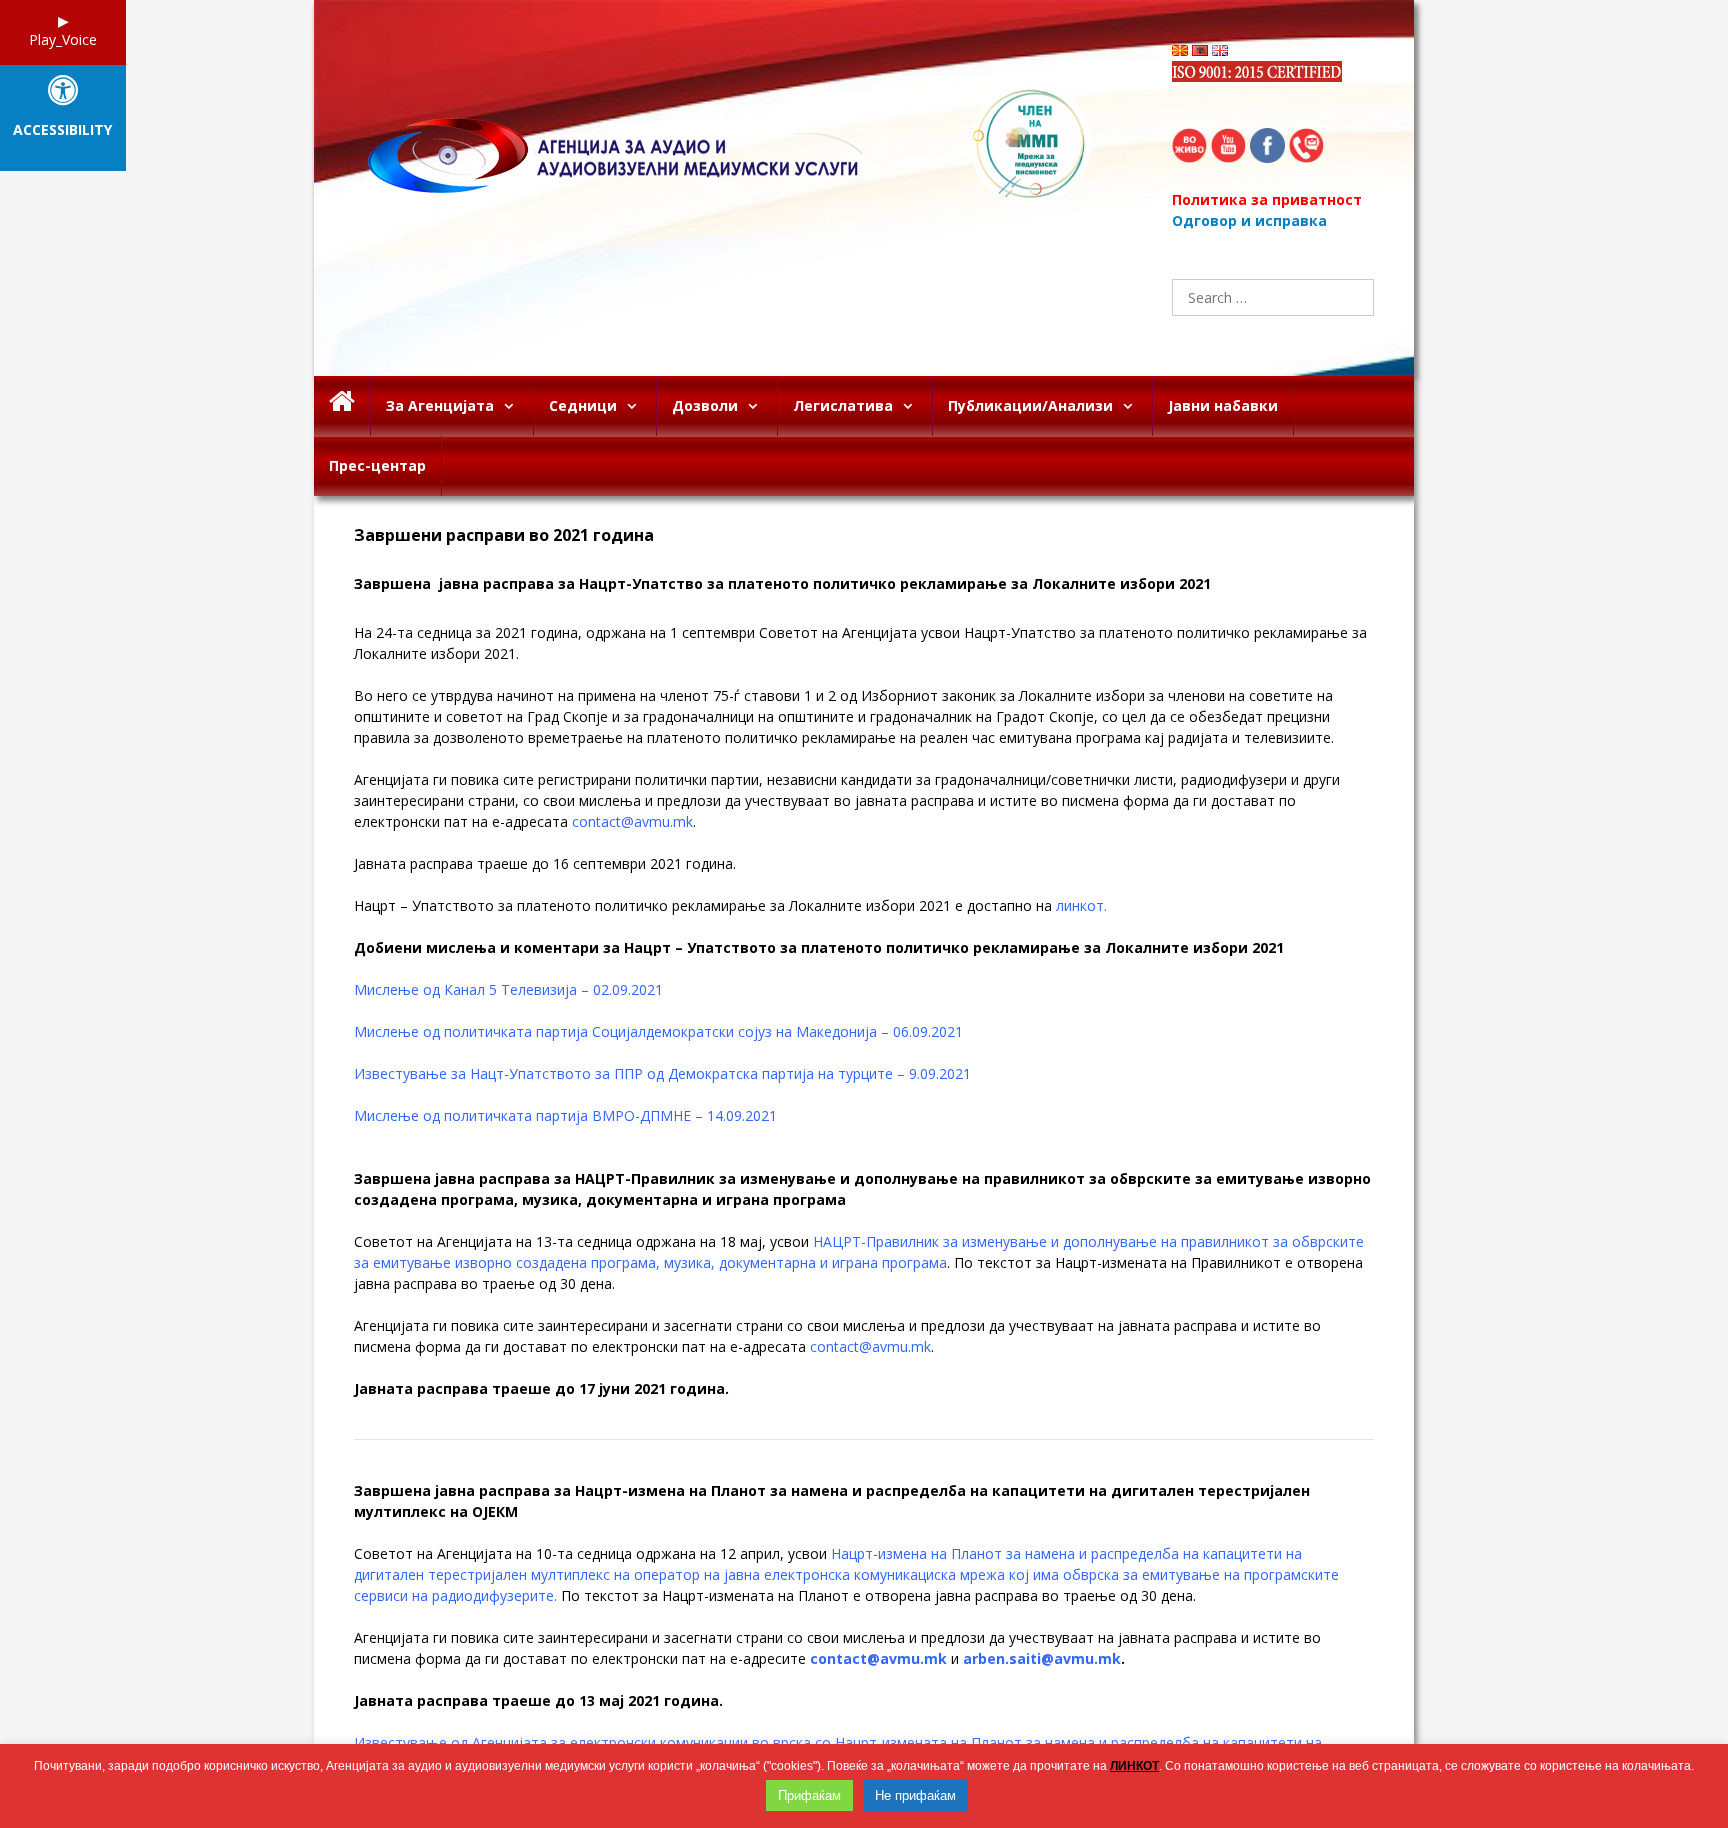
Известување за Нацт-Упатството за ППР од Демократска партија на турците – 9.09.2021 (662, 1073)
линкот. (1081, 905)
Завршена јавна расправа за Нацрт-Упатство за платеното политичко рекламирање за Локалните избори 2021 (782, 583)
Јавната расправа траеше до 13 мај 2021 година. (538, 1700)
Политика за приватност (1267, 199)
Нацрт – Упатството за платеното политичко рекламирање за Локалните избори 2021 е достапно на (730, 905)
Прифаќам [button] (809, 1795)
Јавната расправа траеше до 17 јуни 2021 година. (541, 1388)
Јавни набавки (1223, 405)
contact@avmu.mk (632, 821)
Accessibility (62, 130)
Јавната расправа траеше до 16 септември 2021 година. (545, 863)
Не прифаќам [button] (915, 1795)
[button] (513, 406)
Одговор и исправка (1249, 220)
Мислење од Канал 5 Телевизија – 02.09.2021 (508, 989)
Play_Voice (63, 39)
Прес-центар (377, 465)
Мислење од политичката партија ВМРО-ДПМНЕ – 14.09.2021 (565, 1115)
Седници (583, 405)
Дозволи (705, 405)
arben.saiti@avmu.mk (1042, 1658)
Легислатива (843, 405)
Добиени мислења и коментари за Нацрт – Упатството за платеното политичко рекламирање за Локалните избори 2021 (821, 947)
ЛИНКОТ (1134, 1766)
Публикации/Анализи (1030, 405)
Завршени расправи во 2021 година (506, 535)
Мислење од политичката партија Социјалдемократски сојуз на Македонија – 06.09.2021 (658, 1031)
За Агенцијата (440, 405)
